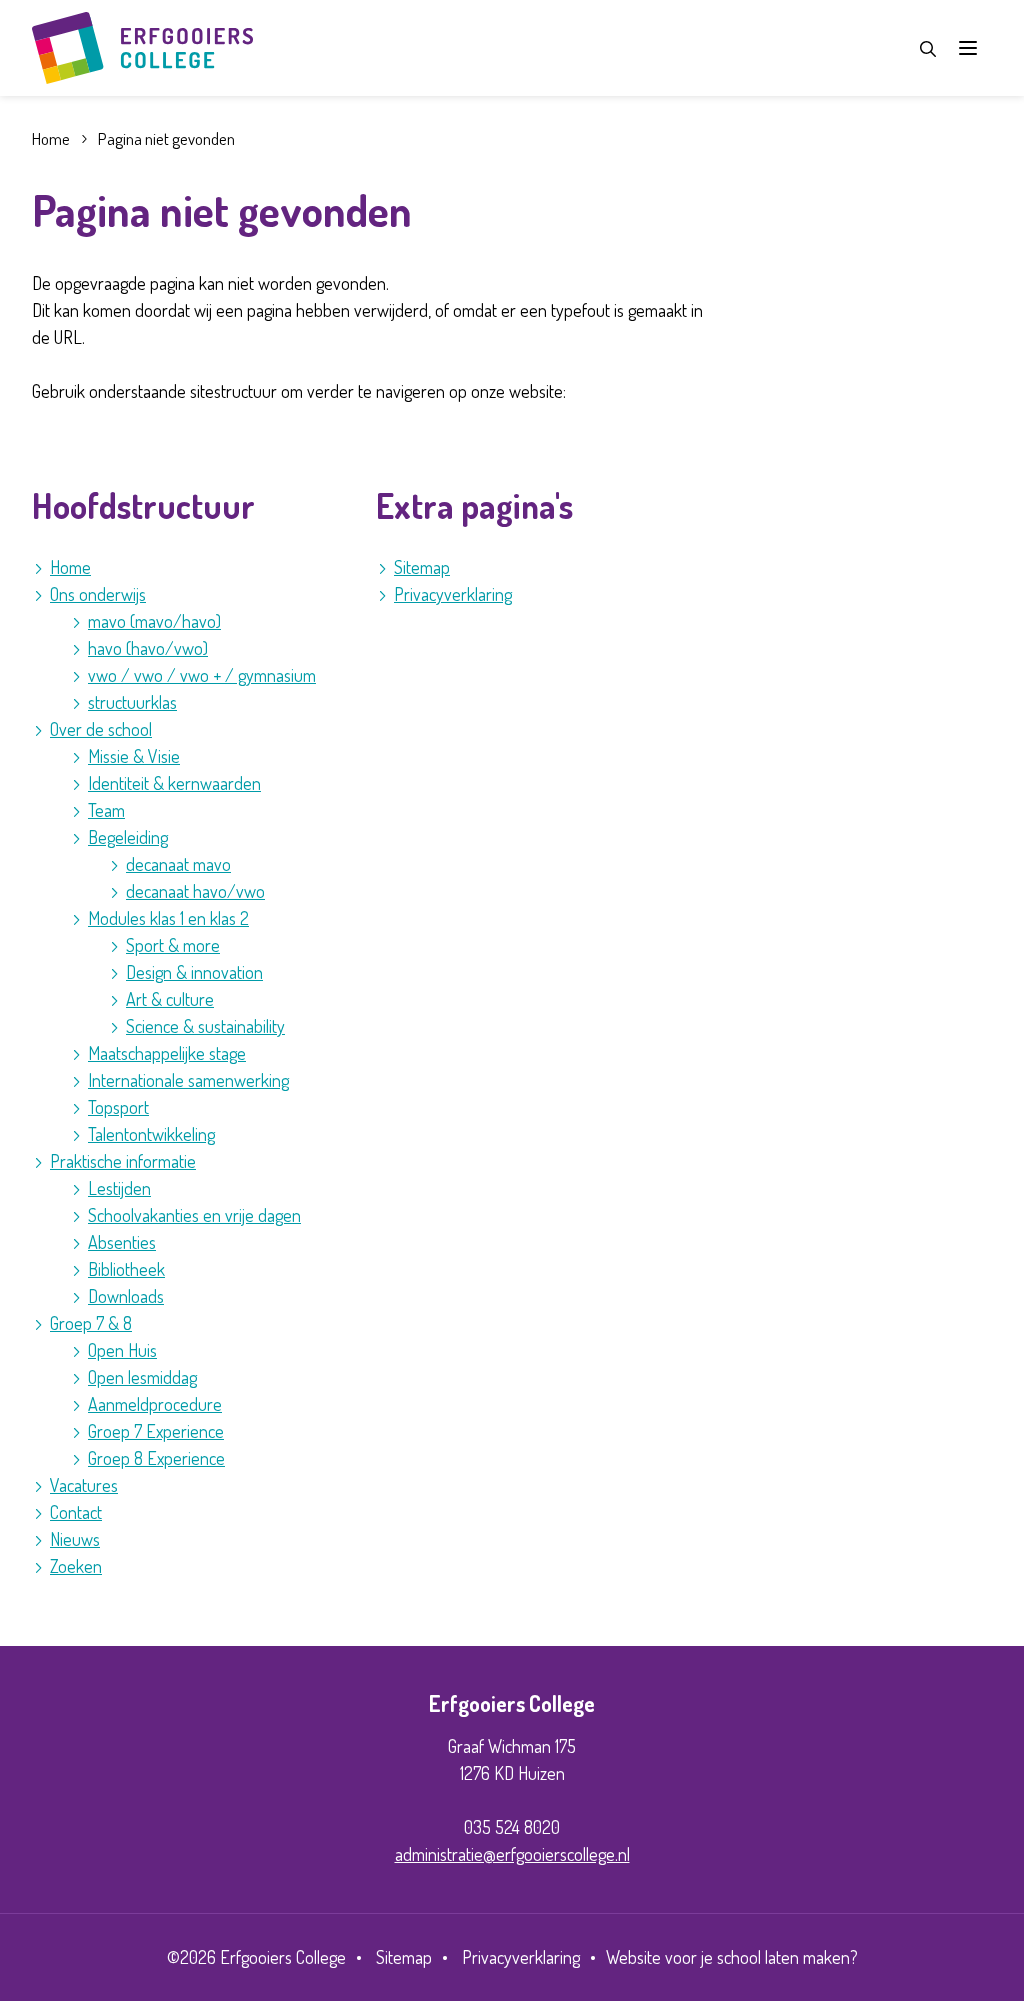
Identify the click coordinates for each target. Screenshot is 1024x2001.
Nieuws (75, 1539)
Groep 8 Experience (156, 1458)
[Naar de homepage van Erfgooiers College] (142, 48)
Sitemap (422, 567)
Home (70, 567)
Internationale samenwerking (188, 1080)
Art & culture (170, 999)
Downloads (126, 1296)
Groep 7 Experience (156, 1431)
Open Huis (122, 1350)
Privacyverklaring (453, 594)
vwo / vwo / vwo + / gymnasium (202, 675)
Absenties (122, 1242)
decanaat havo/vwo (195, 891)
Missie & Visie (134, 756)
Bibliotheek (126, 1269)
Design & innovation (194, 972)
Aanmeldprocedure (155, 1404)
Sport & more (173, 945)
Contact (76, 1512)
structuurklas (132, 702)
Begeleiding (128, 837)
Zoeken (76, 1566)
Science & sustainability (205, 1026)
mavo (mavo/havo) (154, 621)
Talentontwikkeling (151, 1134)
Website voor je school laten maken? (732, 1957)
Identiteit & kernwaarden (174, 783)
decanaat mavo (178, 864)
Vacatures (84, 1485)
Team (106, 810)
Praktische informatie (123, 1161)
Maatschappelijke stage (167, 1053)
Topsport (118, 1107)
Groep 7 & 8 (91, 1323)
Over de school (101, 729)
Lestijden (119, 1188)
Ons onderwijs (98, 594)
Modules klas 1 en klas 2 (168, 918)
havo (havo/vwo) (148, 648)
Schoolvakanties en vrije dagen (194, 1215)
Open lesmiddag (142, 1377)
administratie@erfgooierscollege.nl (512, 1854)
